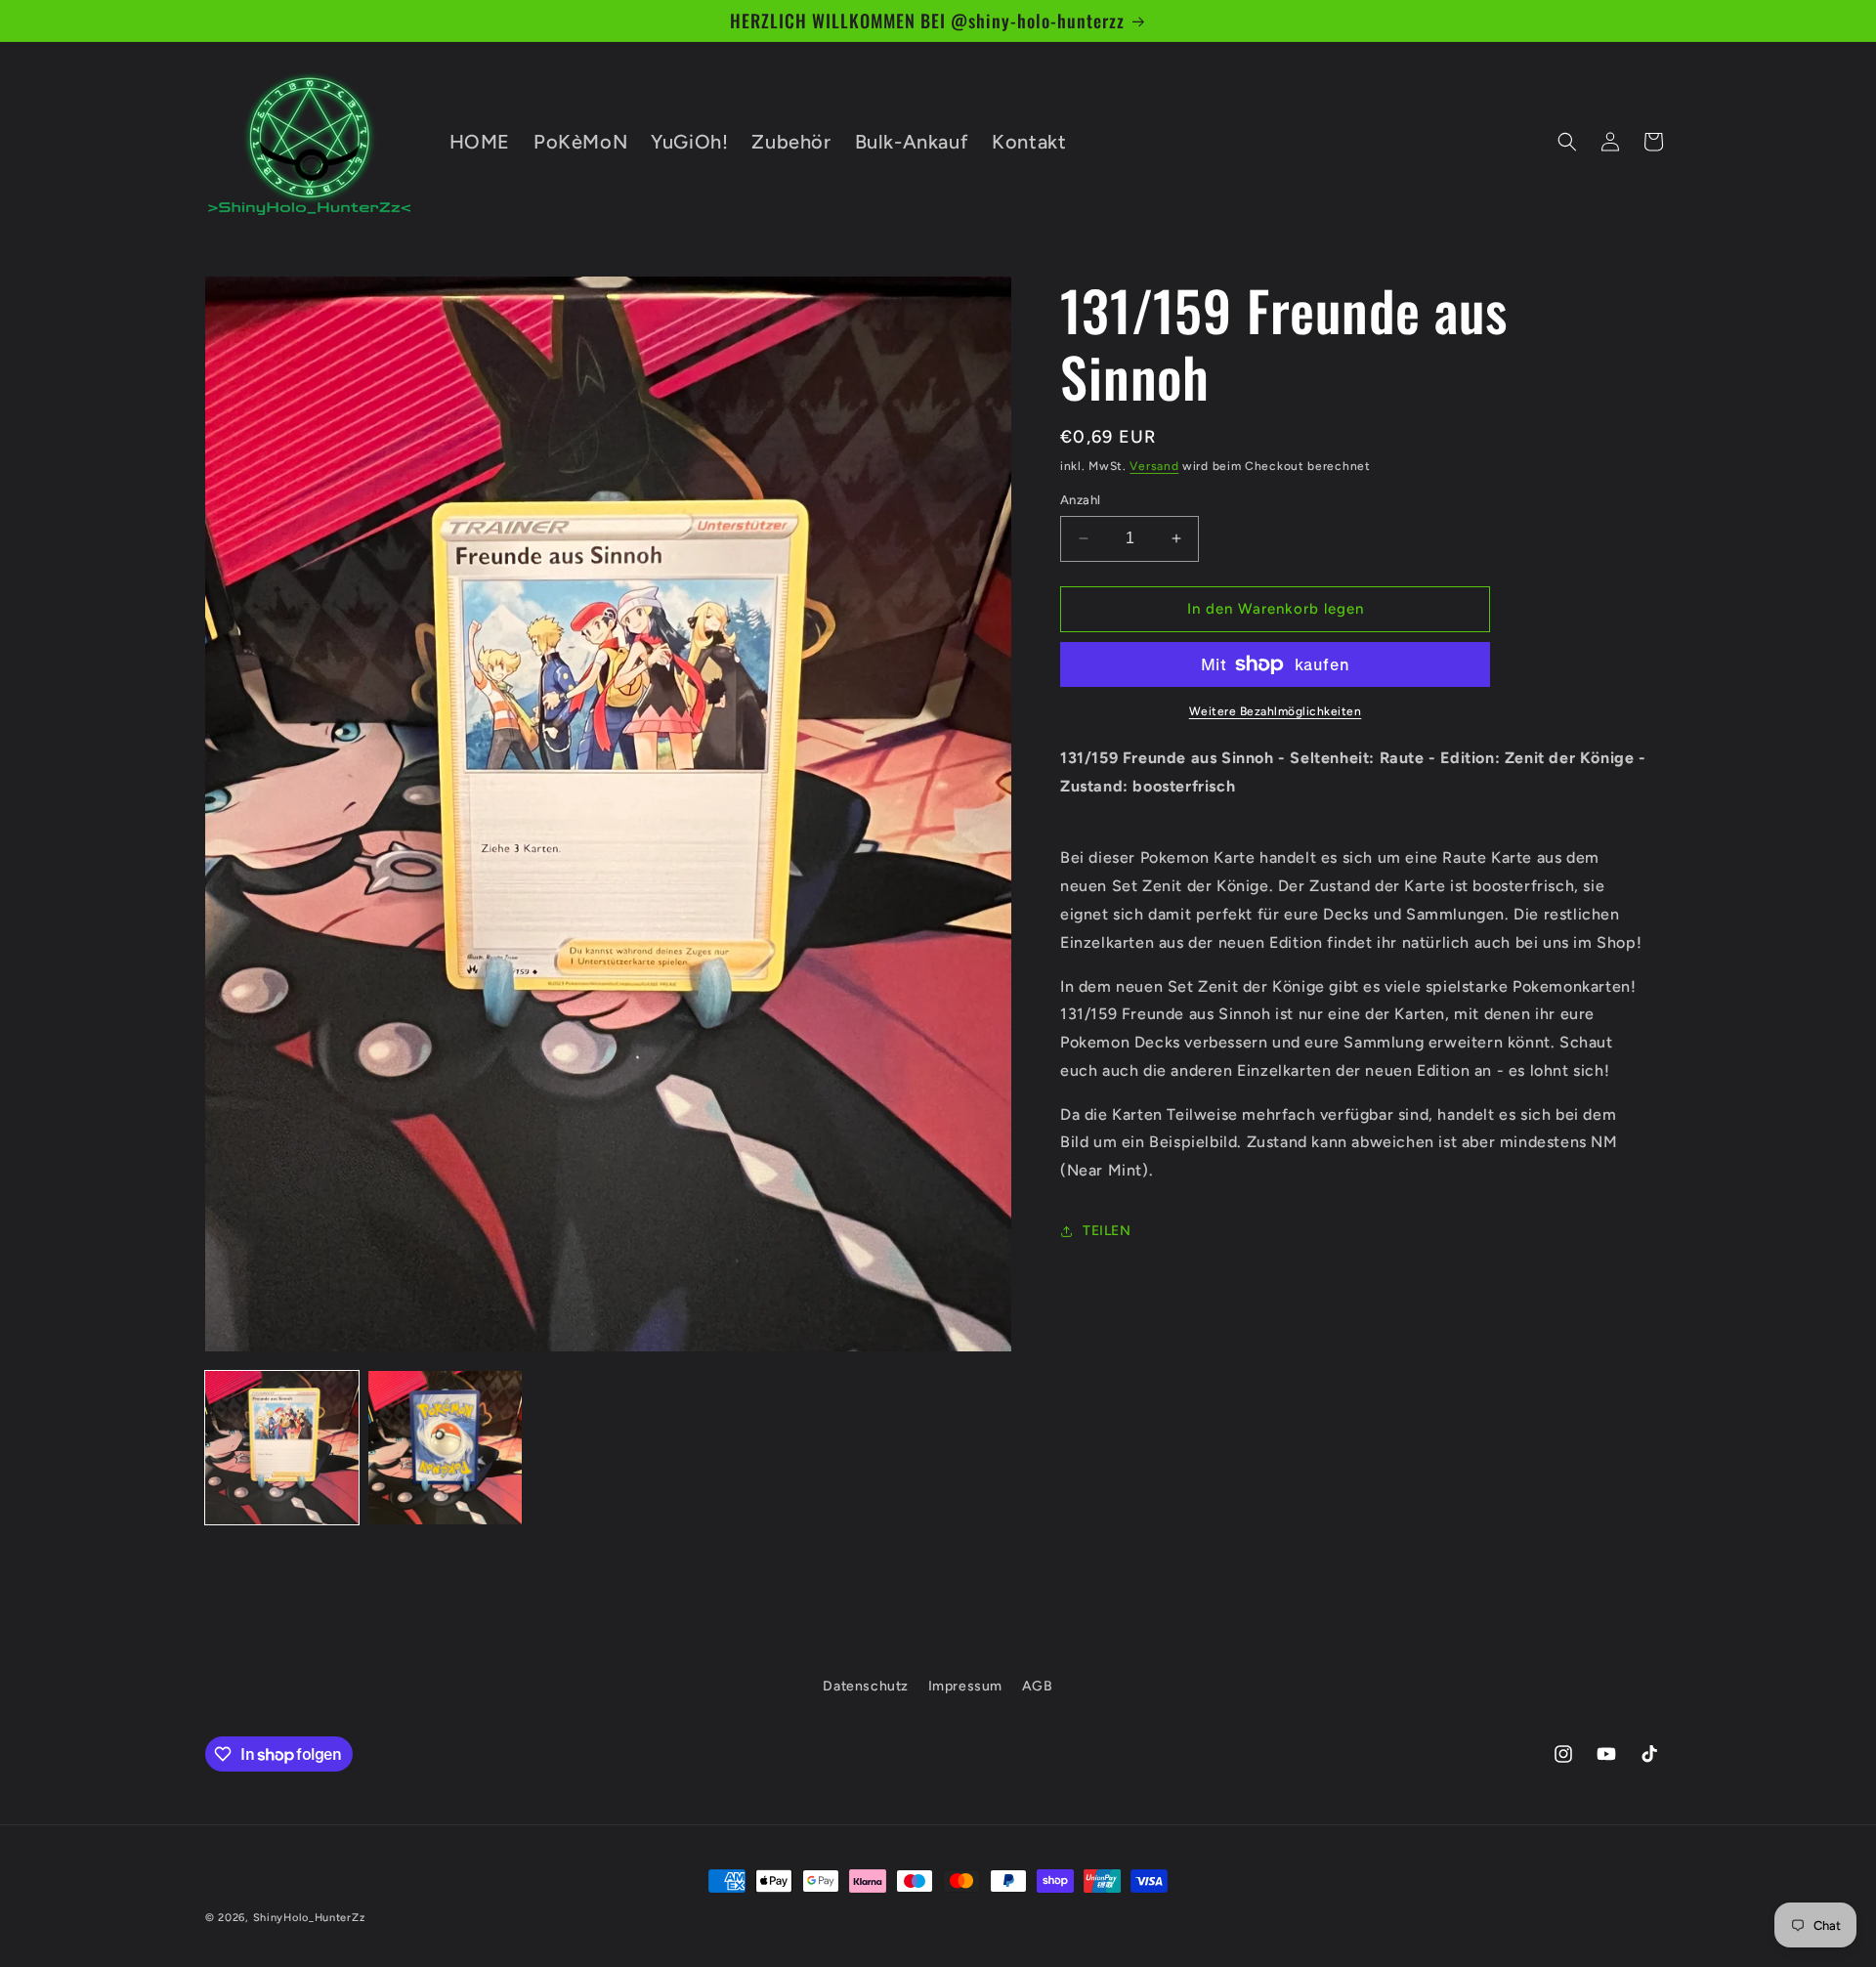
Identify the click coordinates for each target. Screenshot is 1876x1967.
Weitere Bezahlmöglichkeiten (1276, 711)
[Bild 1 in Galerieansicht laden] (282, 1448)
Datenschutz (866, 1686)
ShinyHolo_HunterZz (309, 1918)
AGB (1038, 1686)
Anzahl (1080, 500)
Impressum (965, 1686)
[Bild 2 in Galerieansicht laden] (445, 1448)
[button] (1567, 142)
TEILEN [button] (1107, 1232)
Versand (1154, 466)
